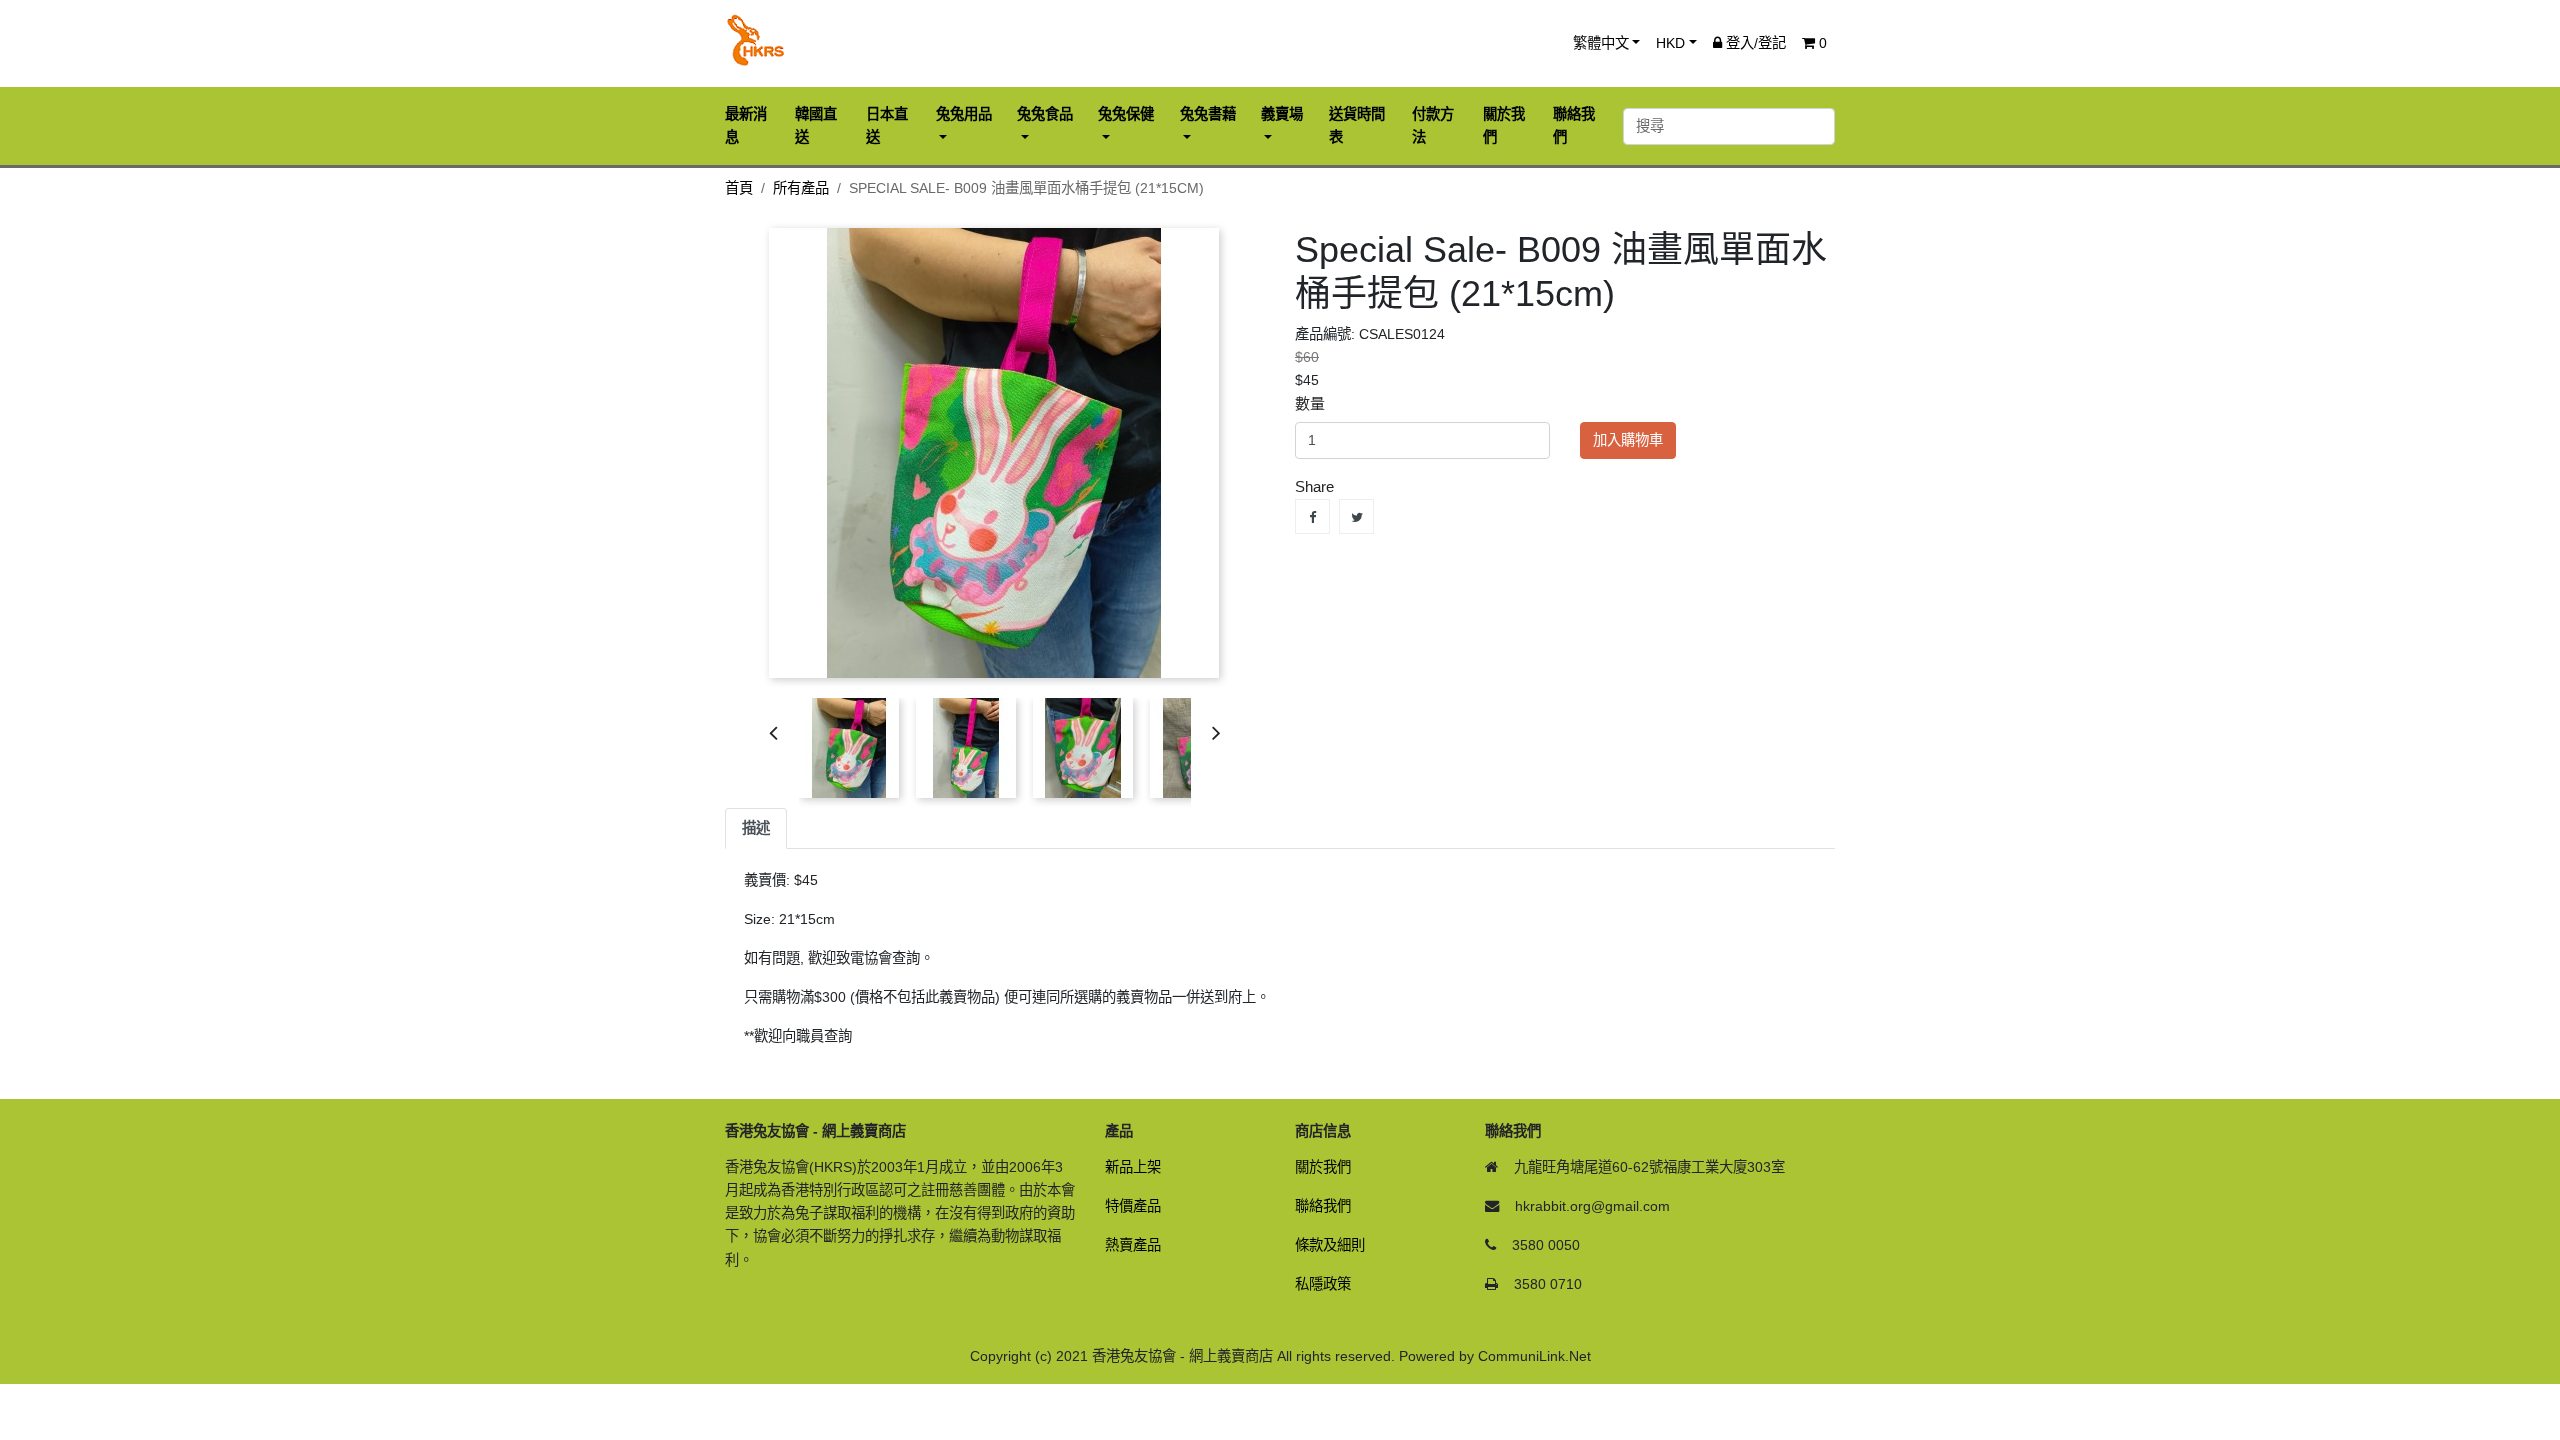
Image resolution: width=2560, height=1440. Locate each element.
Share (1312, 516)
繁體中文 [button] (1601, 43)
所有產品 (801, 188)
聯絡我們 (1323, 1206)
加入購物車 (1628, 440)
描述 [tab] (756, 828)
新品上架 (1133, 1167)
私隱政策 (1323, 1284)
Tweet (1356, 516)
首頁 (739, 188)
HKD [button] (1670, 43)
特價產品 (1133, 1206)
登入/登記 (1754, 43)
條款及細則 (1330, 1245)
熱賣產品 (1133, 1245)
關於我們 (1323, 1167)
